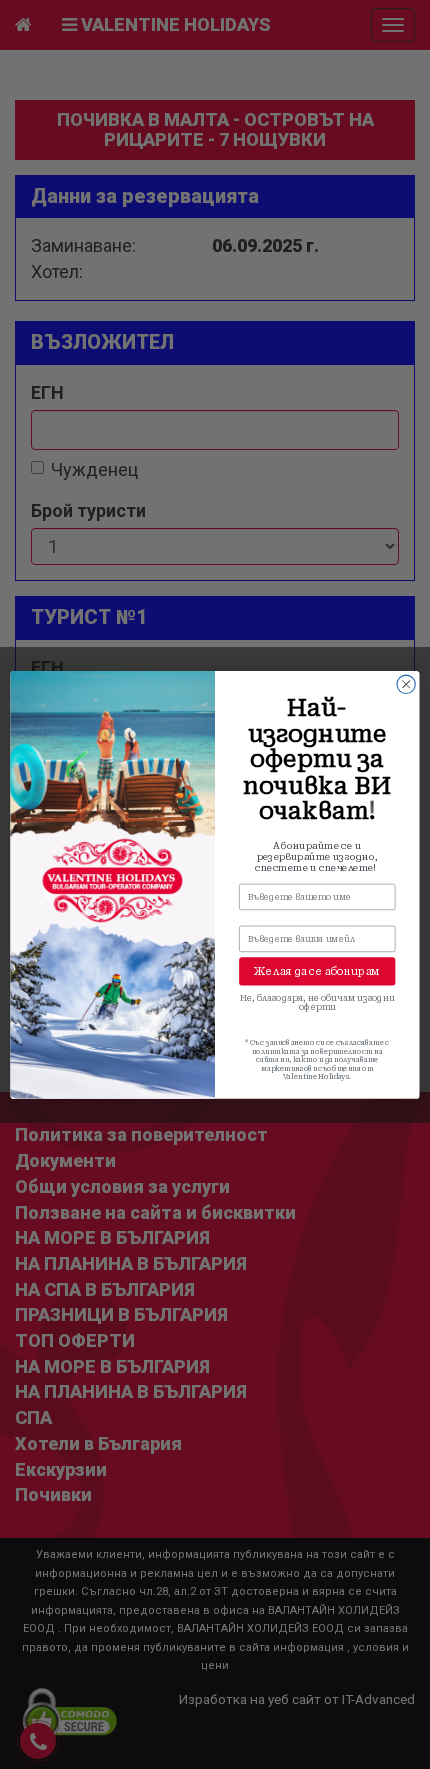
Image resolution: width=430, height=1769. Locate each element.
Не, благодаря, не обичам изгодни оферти (317, 1002)
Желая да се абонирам (317, 971)
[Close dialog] (406, 684)
